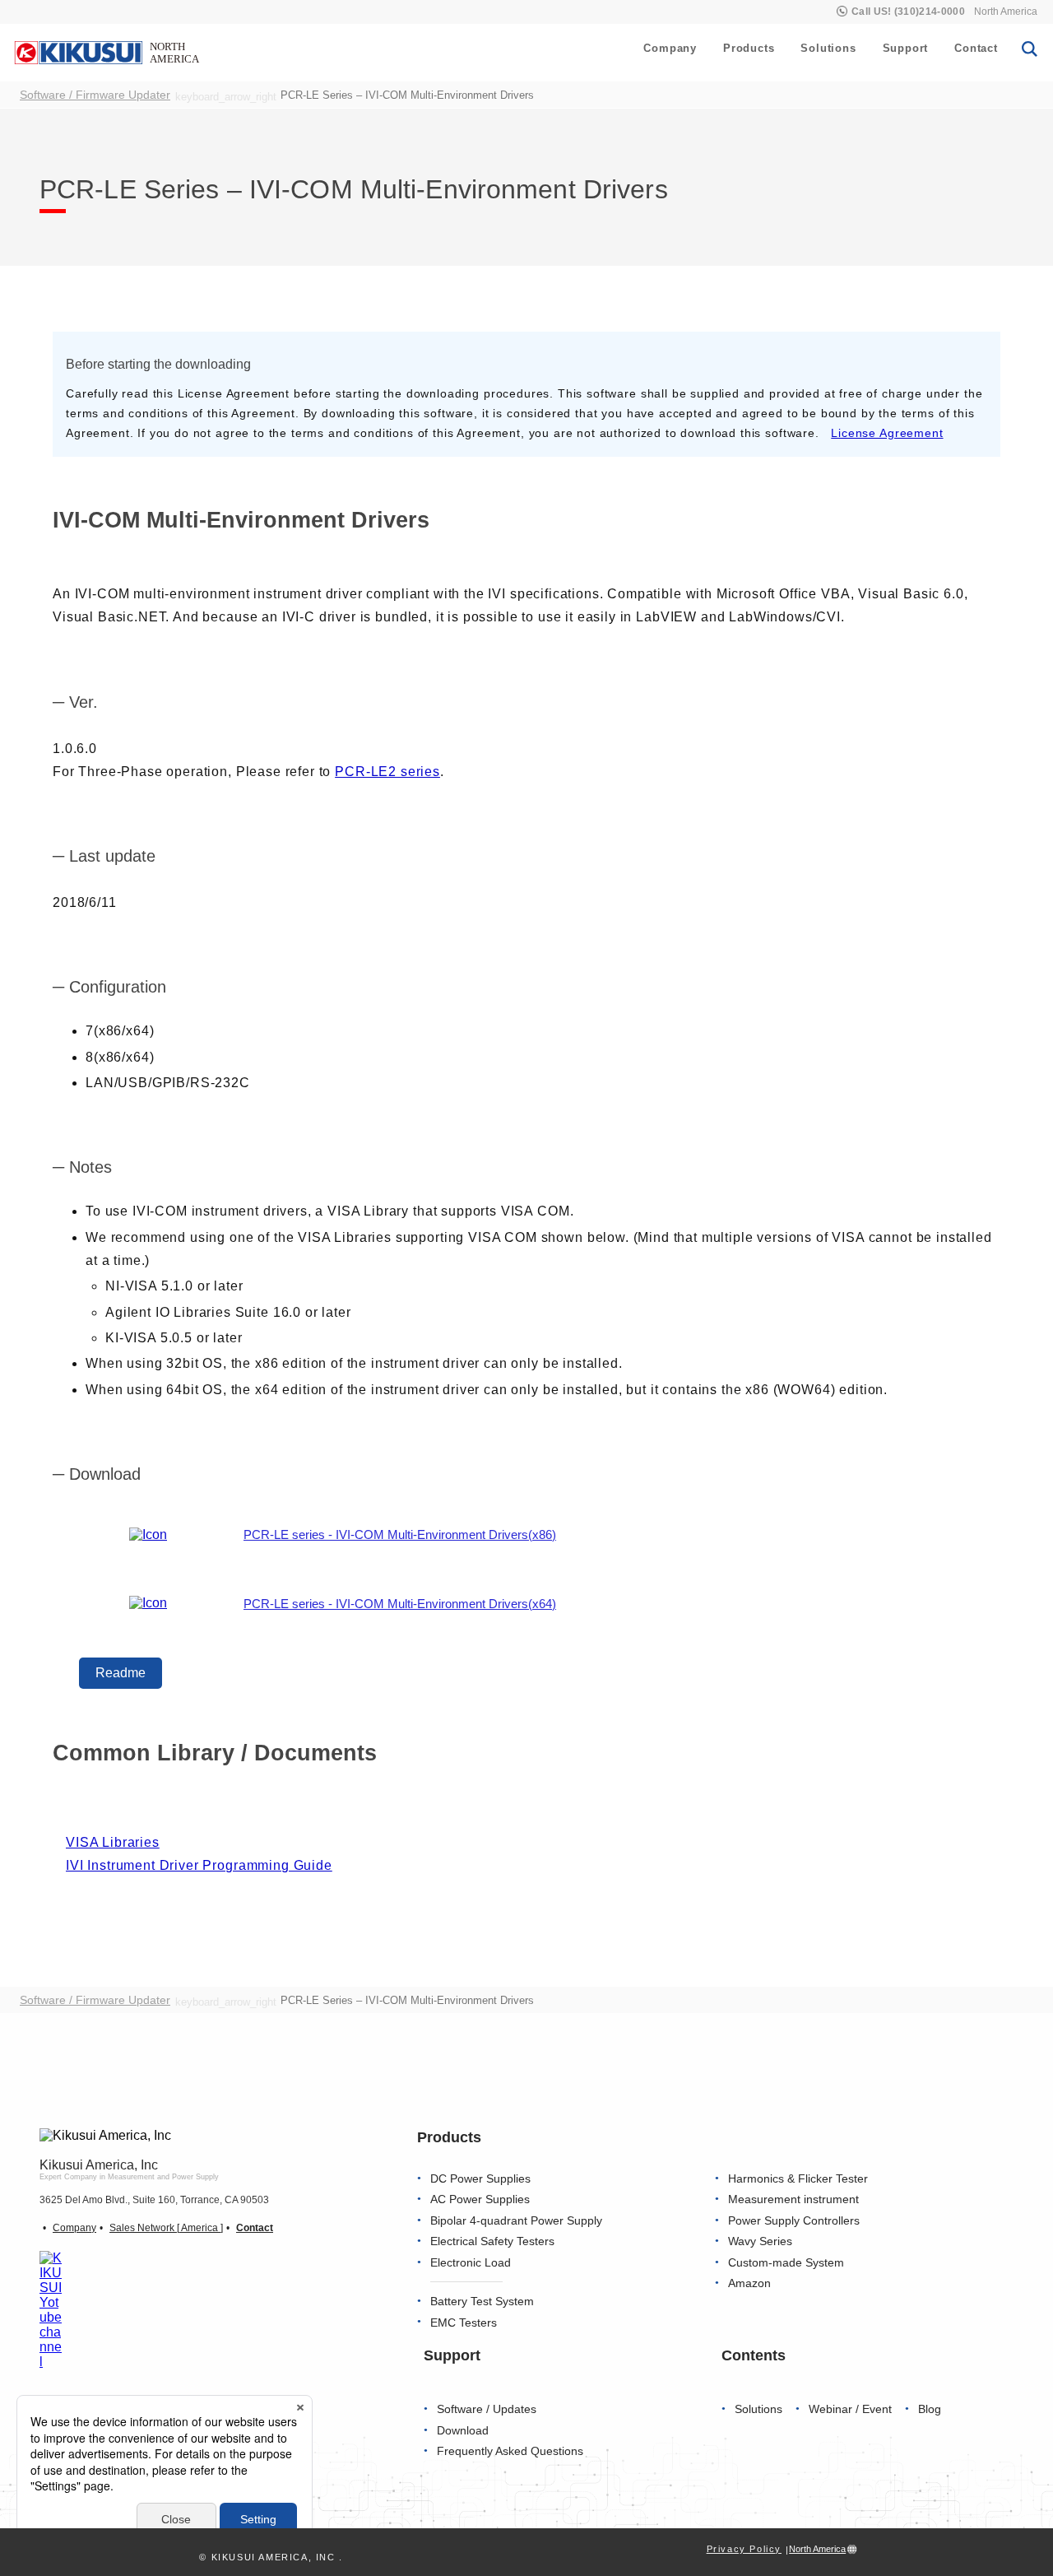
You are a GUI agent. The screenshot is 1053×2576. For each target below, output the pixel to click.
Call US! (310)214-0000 (908, 12)
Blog (930, 2409)
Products (749, 48)
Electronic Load (471, 2263)
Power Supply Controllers (794, 2221)
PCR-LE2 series (387, 772)
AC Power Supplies (480, 2199)
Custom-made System (786, 2263)
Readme (121, 1673)
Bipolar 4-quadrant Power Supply (516, 2221)
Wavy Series (760, 2241)
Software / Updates (487, 2409)
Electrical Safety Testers (492, 2241)
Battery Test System (482, 2302)
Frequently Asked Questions (510, 2451)
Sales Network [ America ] (166, 2228)
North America (1006, 12)
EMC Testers (464, 2323)
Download (463, 2431)
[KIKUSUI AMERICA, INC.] (109, 52)
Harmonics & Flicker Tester (798, 2179)
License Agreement (887, 433)
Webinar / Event (850, 2409)
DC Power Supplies (480, 2179)
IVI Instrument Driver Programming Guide (199, 1865)
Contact (976, 48)
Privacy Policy (744, 2549)
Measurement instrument (793, 2199)
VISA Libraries (113, 1842)
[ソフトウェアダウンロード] (148, 1535)
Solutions (828, 48)
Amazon (749, 2283)
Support (906, 48)
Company (670, 48)
